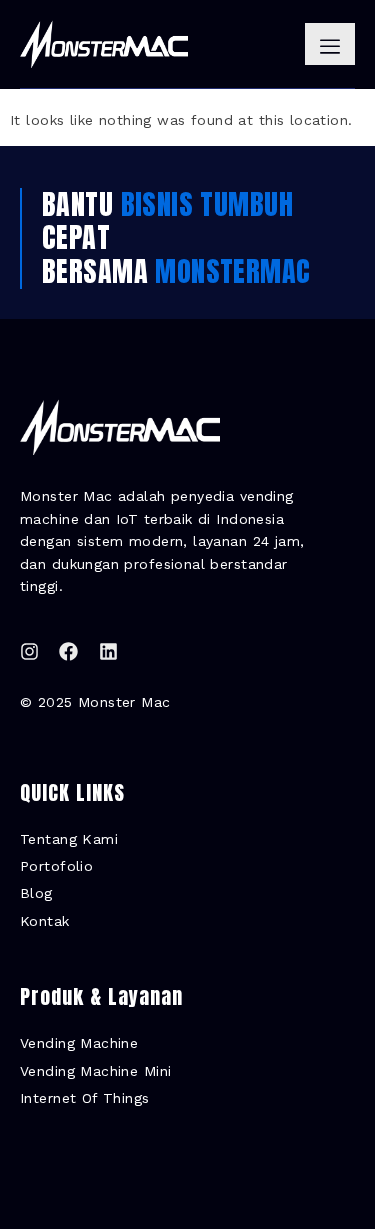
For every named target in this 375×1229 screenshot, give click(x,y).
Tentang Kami (69, 839)
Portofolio (56, 866)
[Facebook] (68, 651)
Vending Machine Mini (95, 1071)
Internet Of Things (85, 1098)
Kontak (45, 921)
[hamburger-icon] (330, 44)
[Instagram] (29, 651)
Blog (36, 893)
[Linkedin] (108, 651)
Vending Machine (79, 1043)
